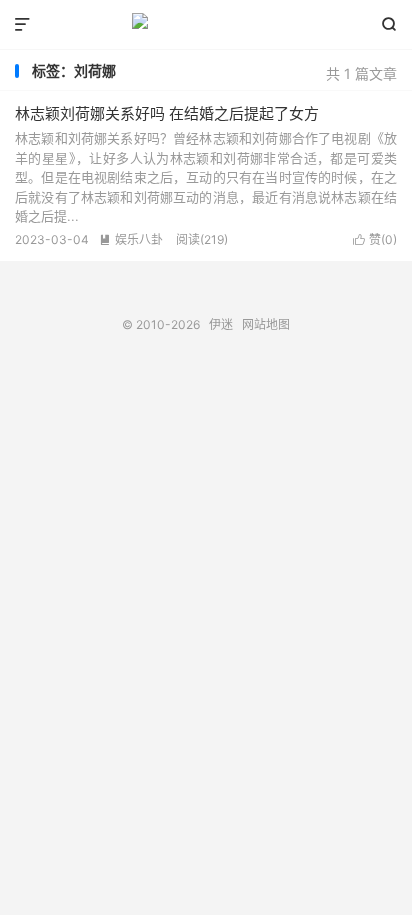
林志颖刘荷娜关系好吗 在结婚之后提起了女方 (167, 113)
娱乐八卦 (131, 239)
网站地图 (266, 324)
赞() (375, 239)
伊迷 (205, 25)
